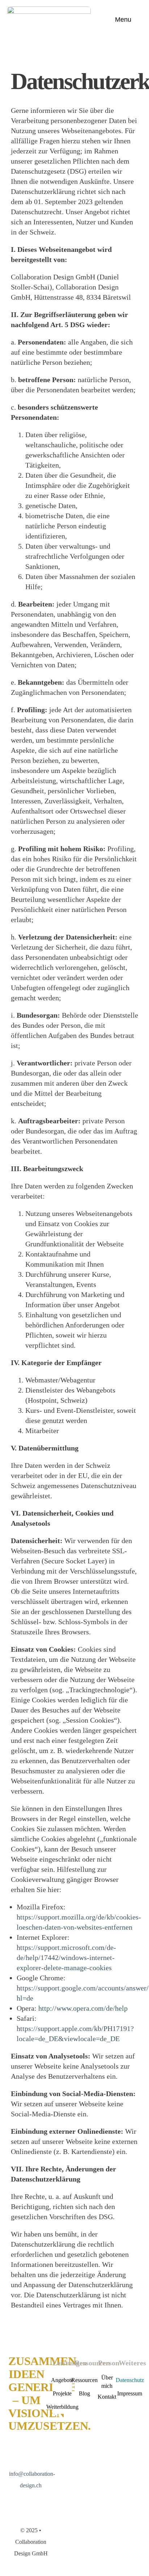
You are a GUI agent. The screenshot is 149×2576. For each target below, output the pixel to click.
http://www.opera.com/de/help (83, 2008)
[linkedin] (12, 2501)
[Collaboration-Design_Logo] (49, 10)
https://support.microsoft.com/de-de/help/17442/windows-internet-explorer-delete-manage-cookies (66, 1958)
